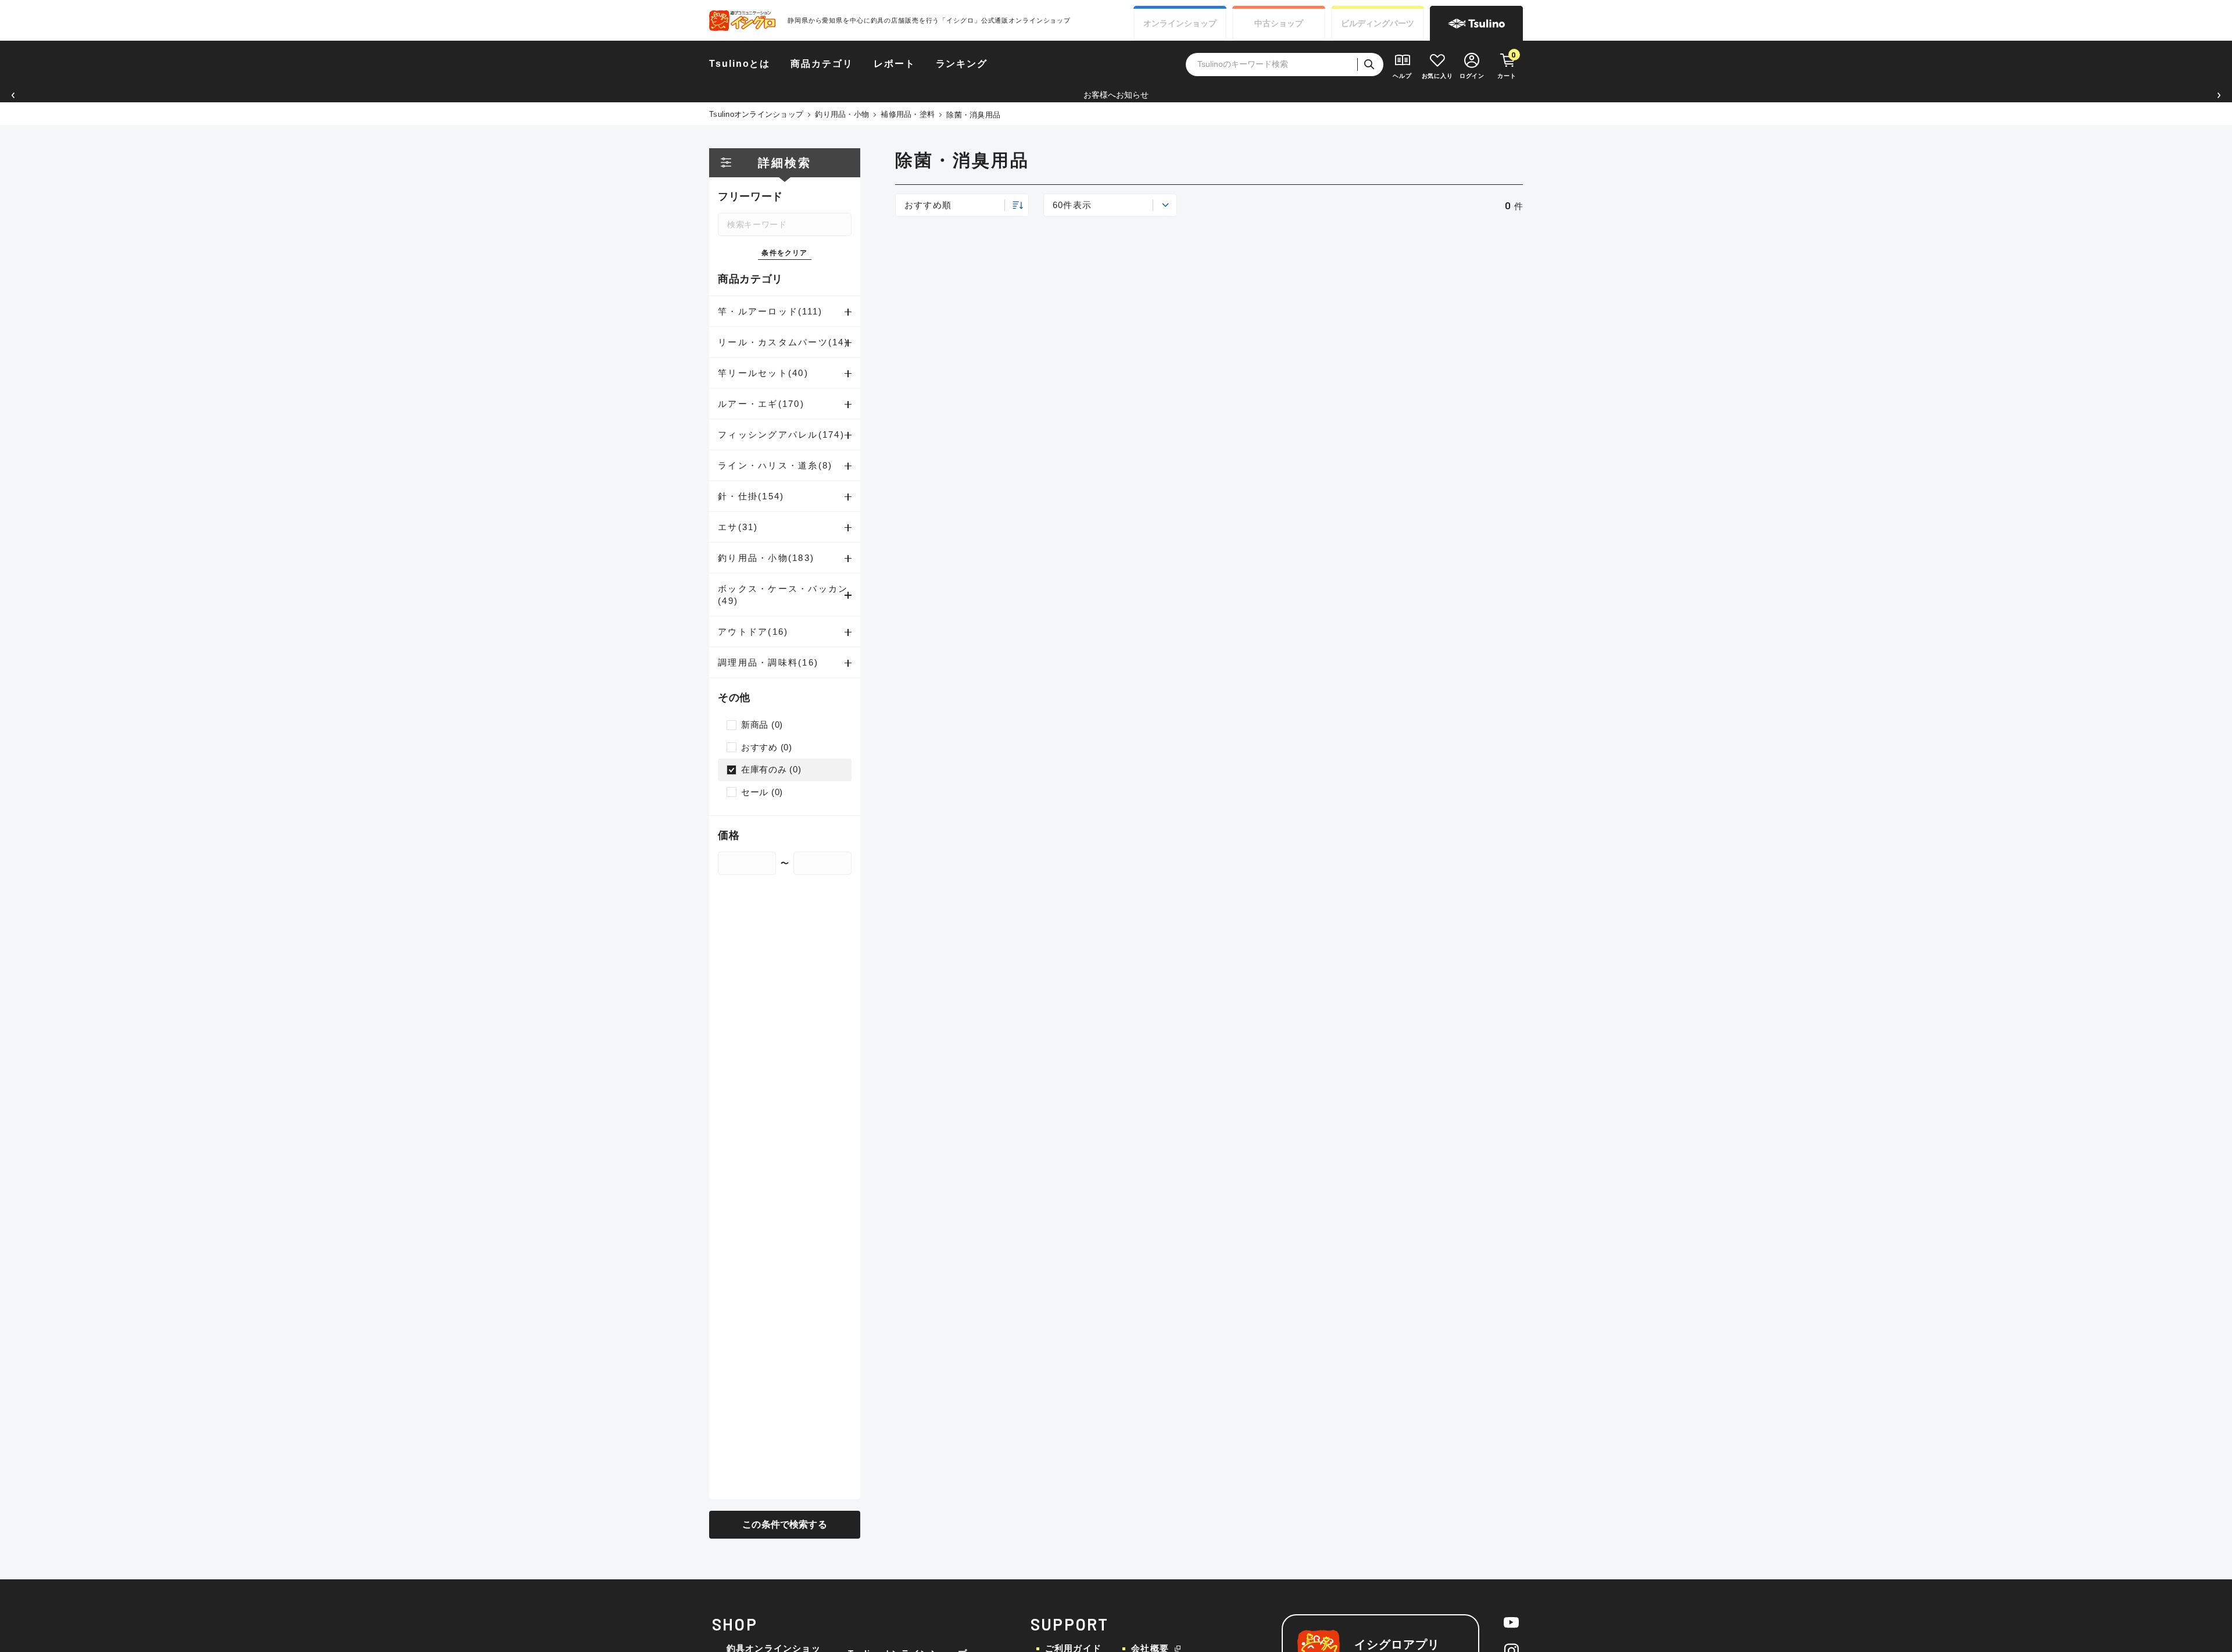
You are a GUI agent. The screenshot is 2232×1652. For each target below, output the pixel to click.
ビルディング (1378, 23)
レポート (895, 64)
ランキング (962, 64)
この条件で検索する (784, 1524)
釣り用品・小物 (842, 114)
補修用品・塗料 (908, 114)
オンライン (1180, 23)
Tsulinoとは (740, 64)
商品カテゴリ (822, 64)
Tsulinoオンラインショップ (756, 114)
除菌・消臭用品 (973, 115)
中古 (1279, 23)
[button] (13, 95)
